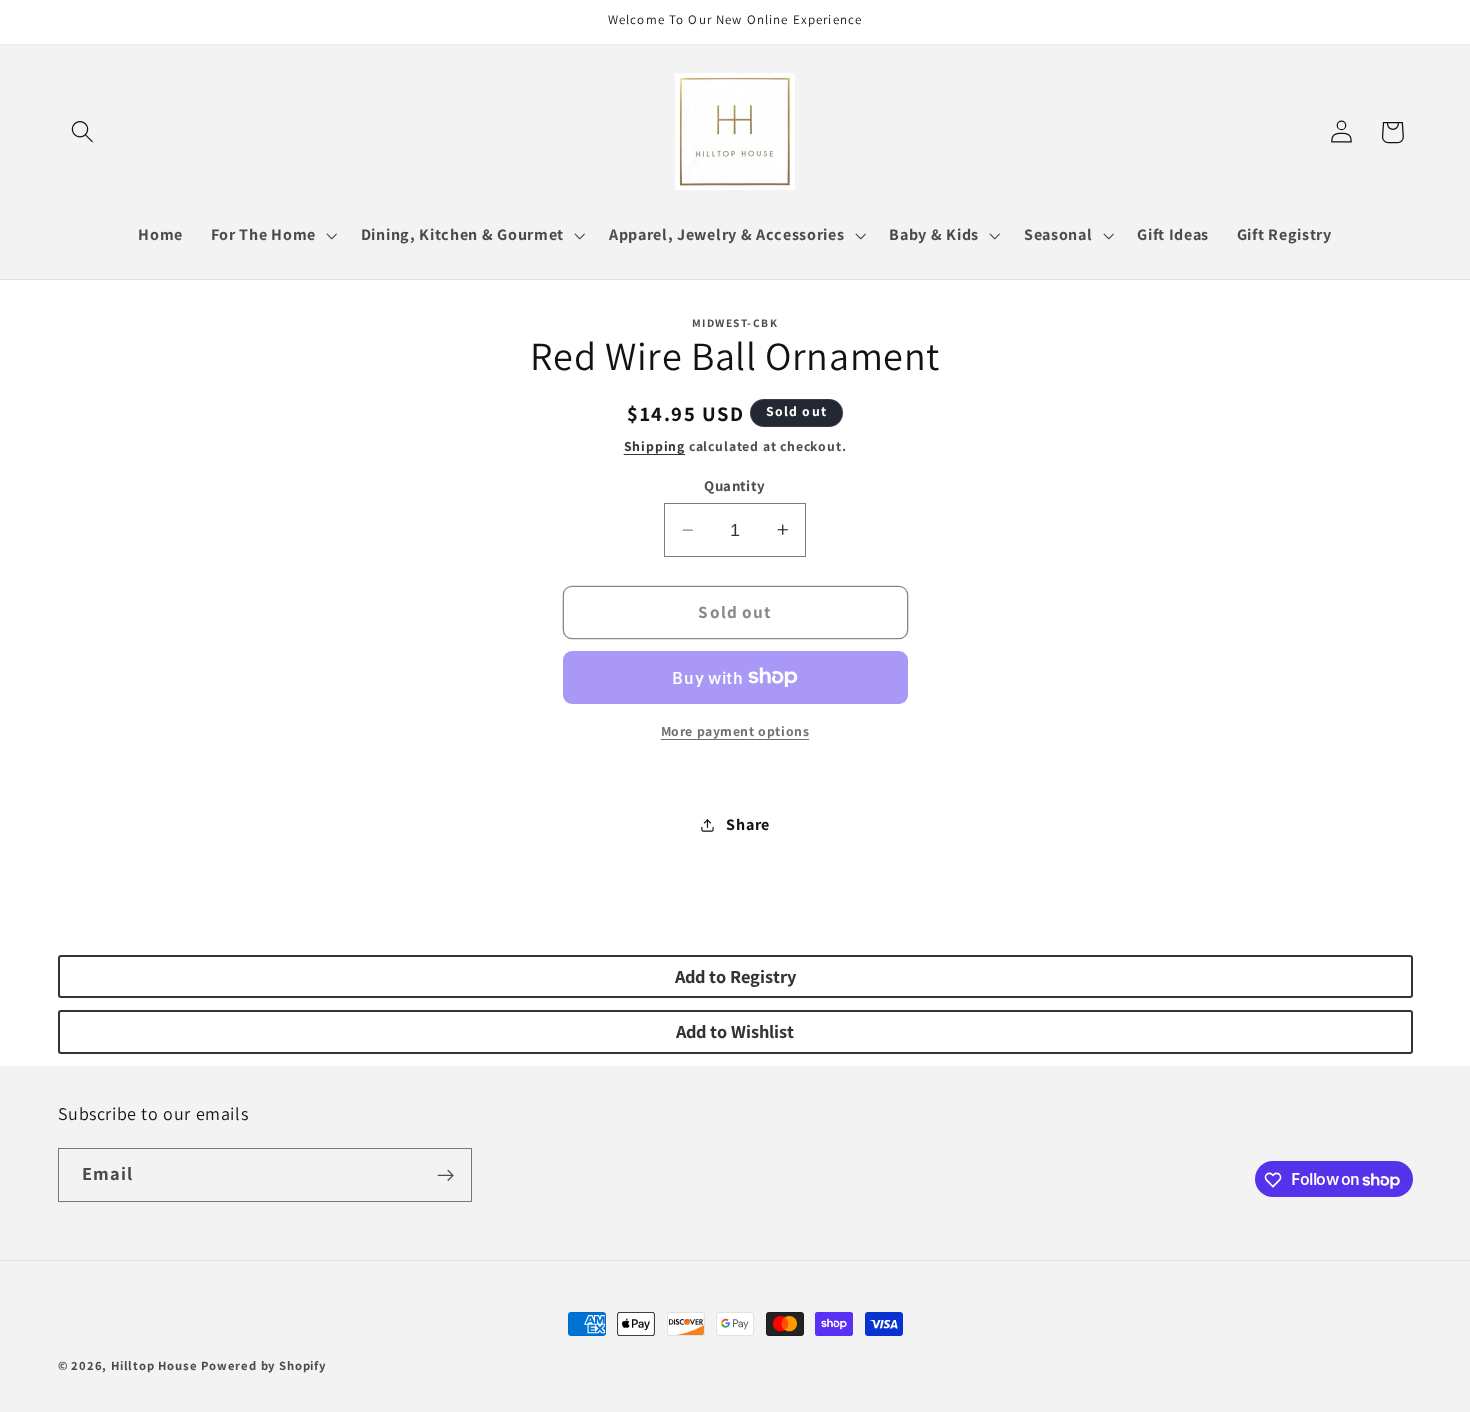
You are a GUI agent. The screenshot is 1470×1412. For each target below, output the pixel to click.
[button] (83, 132)
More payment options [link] (735, 731)
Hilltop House (154, 1365)
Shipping (654, 446)
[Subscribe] (445, 1175)
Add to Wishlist (735, 1031)
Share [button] (747, 824)
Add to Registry (735, 976)
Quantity (735, 485)
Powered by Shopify (263, 1365)
